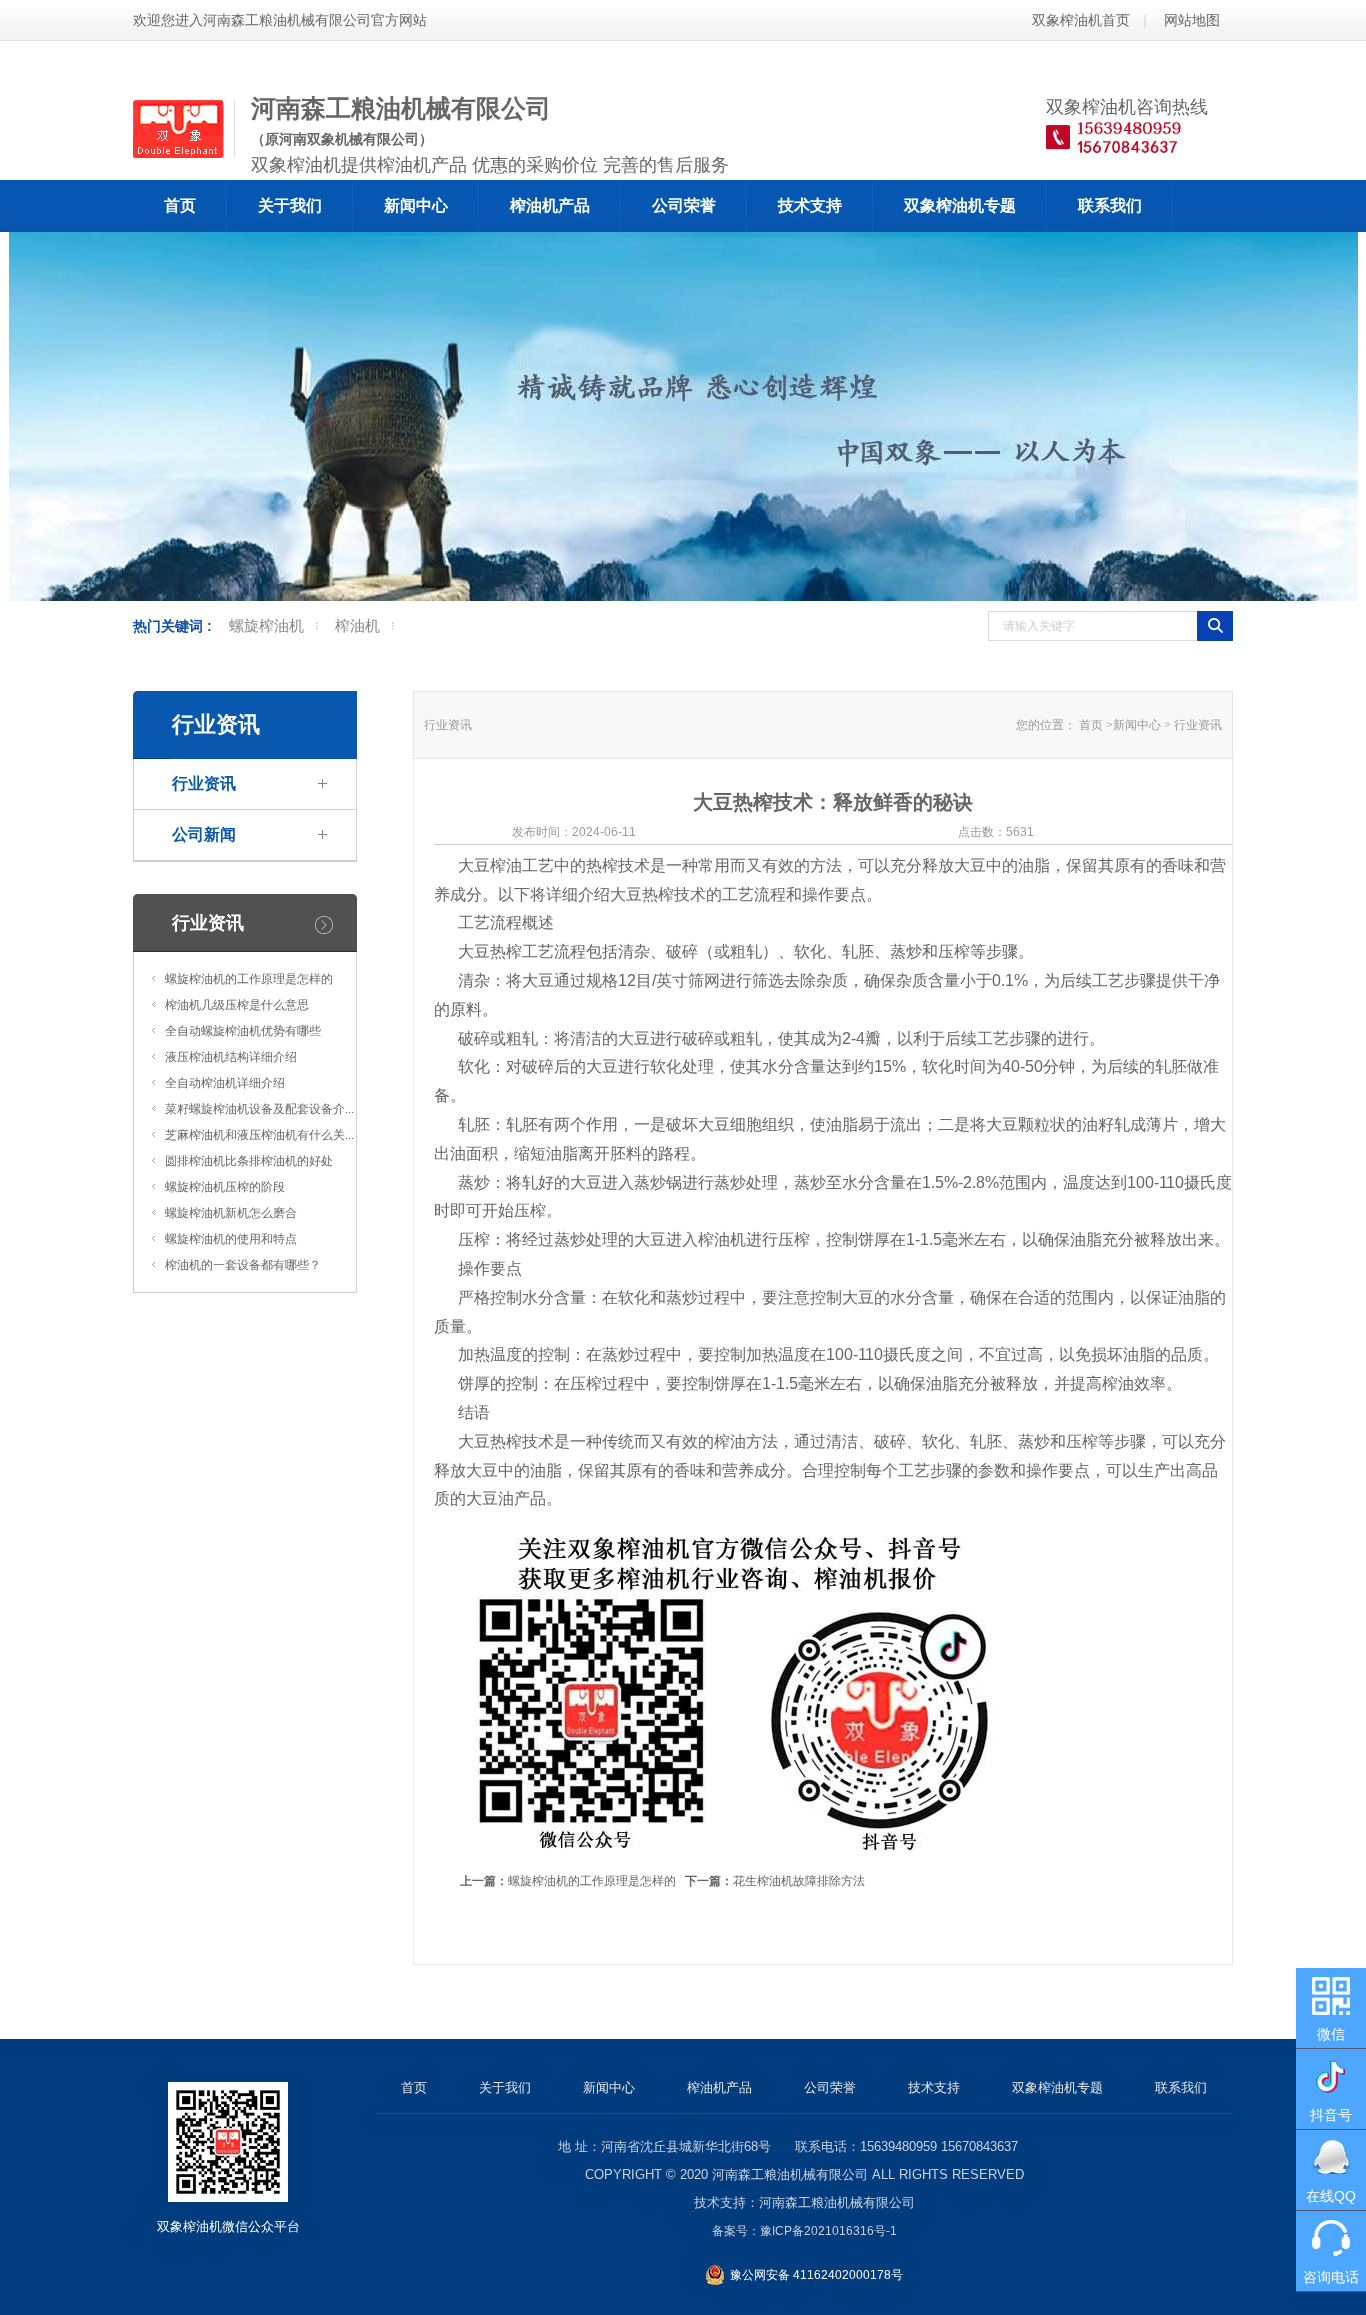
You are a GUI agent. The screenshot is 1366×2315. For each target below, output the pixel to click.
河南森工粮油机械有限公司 (790, 2174)
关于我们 (290, 205)
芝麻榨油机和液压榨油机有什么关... (259, 1135)
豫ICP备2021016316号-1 (828, 2231)
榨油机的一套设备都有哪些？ (243, 1265)
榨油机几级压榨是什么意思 (237, 1005)
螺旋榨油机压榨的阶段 (225, 1187)
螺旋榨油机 (266, 625)
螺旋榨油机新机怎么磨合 (231, 1213)
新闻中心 (416, 205)
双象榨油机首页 (1081, 20)
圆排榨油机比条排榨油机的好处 (249, 1161)
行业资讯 (204, 783)
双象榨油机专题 (960, 205)
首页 (180, 205)
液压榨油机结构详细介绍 (231, 1057)
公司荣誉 (684, 205)
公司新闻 (204, 834)
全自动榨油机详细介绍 (225, 1083)
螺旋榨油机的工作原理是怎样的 (249, 979)
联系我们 (1110, 205)
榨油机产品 (550, 205)
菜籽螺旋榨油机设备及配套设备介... (259, 1109)
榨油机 (357, 625)
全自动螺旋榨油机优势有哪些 (243, 1031)
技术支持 (810, 205)
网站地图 (1192, 20)
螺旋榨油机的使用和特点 (231, 1239)
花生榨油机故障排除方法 (775, 1881)
